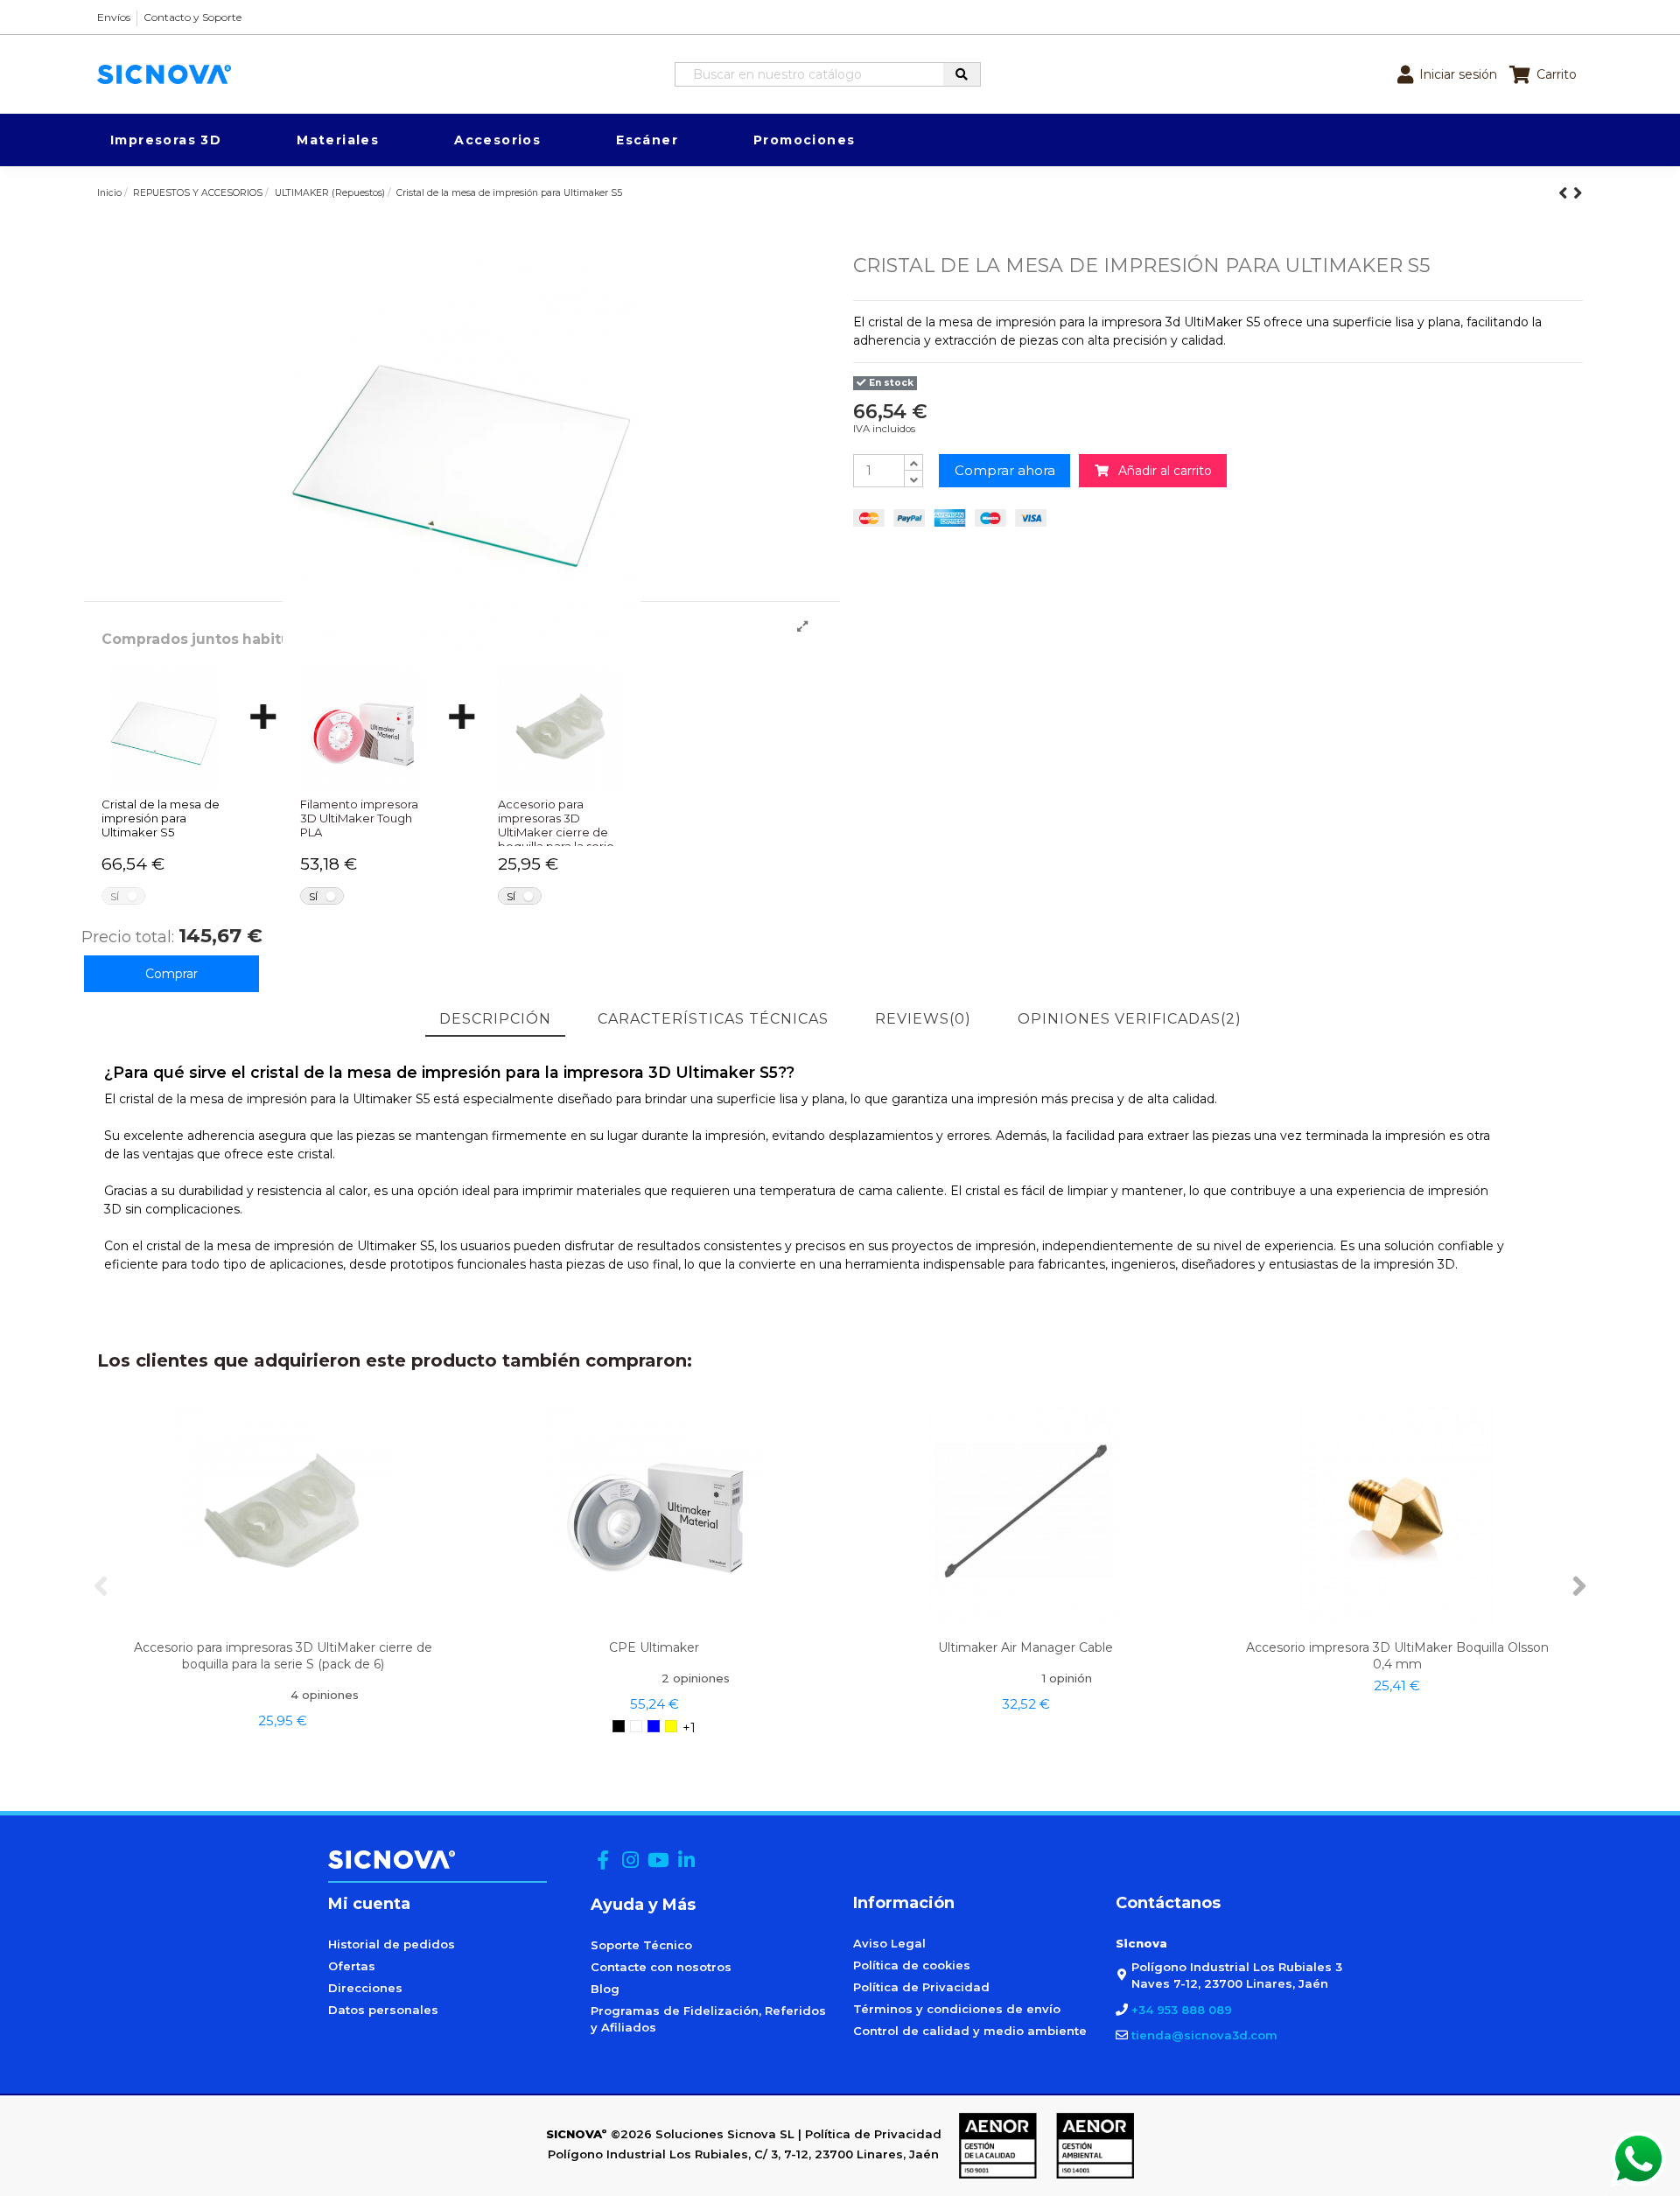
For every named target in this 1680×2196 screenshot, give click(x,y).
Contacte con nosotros (661, 1967)
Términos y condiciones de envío (957, 2009)
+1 (689, 1728)
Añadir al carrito (1160, 471)
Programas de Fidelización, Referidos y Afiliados (708, 2019)
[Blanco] (636, 1726)
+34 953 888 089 (1182, 2010)
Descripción (495, 1019)
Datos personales (383, 2010)
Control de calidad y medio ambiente (970, 2031)
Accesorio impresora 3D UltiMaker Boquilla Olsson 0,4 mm (1397, 1656)
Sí (115, 896)
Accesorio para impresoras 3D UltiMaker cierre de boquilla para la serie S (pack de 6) (283, 1656)
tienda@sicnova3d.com (1204, 2035)
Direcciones (365, 1988)
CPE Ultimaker (654, 1647)
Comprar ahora (1005, 470)
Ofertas (352, 1966)
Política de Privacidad (921, 1987)
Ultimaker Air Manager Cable (1025, 1647)
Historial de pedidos (392, 1944)
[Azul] (654, 1726)
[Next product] (1578, 193)
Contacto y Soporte (192, 17)
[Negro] (619, 1726)
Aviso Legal (889, 1943)
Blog (605, 1989)
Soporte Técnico (641, 1945)
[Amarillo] (671, 1726)
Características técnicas (713, 1019)
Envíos (114, 17)
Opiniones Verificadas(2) (1130, 1019)
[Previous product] (1566, 193)
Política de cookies (912, 1965)
